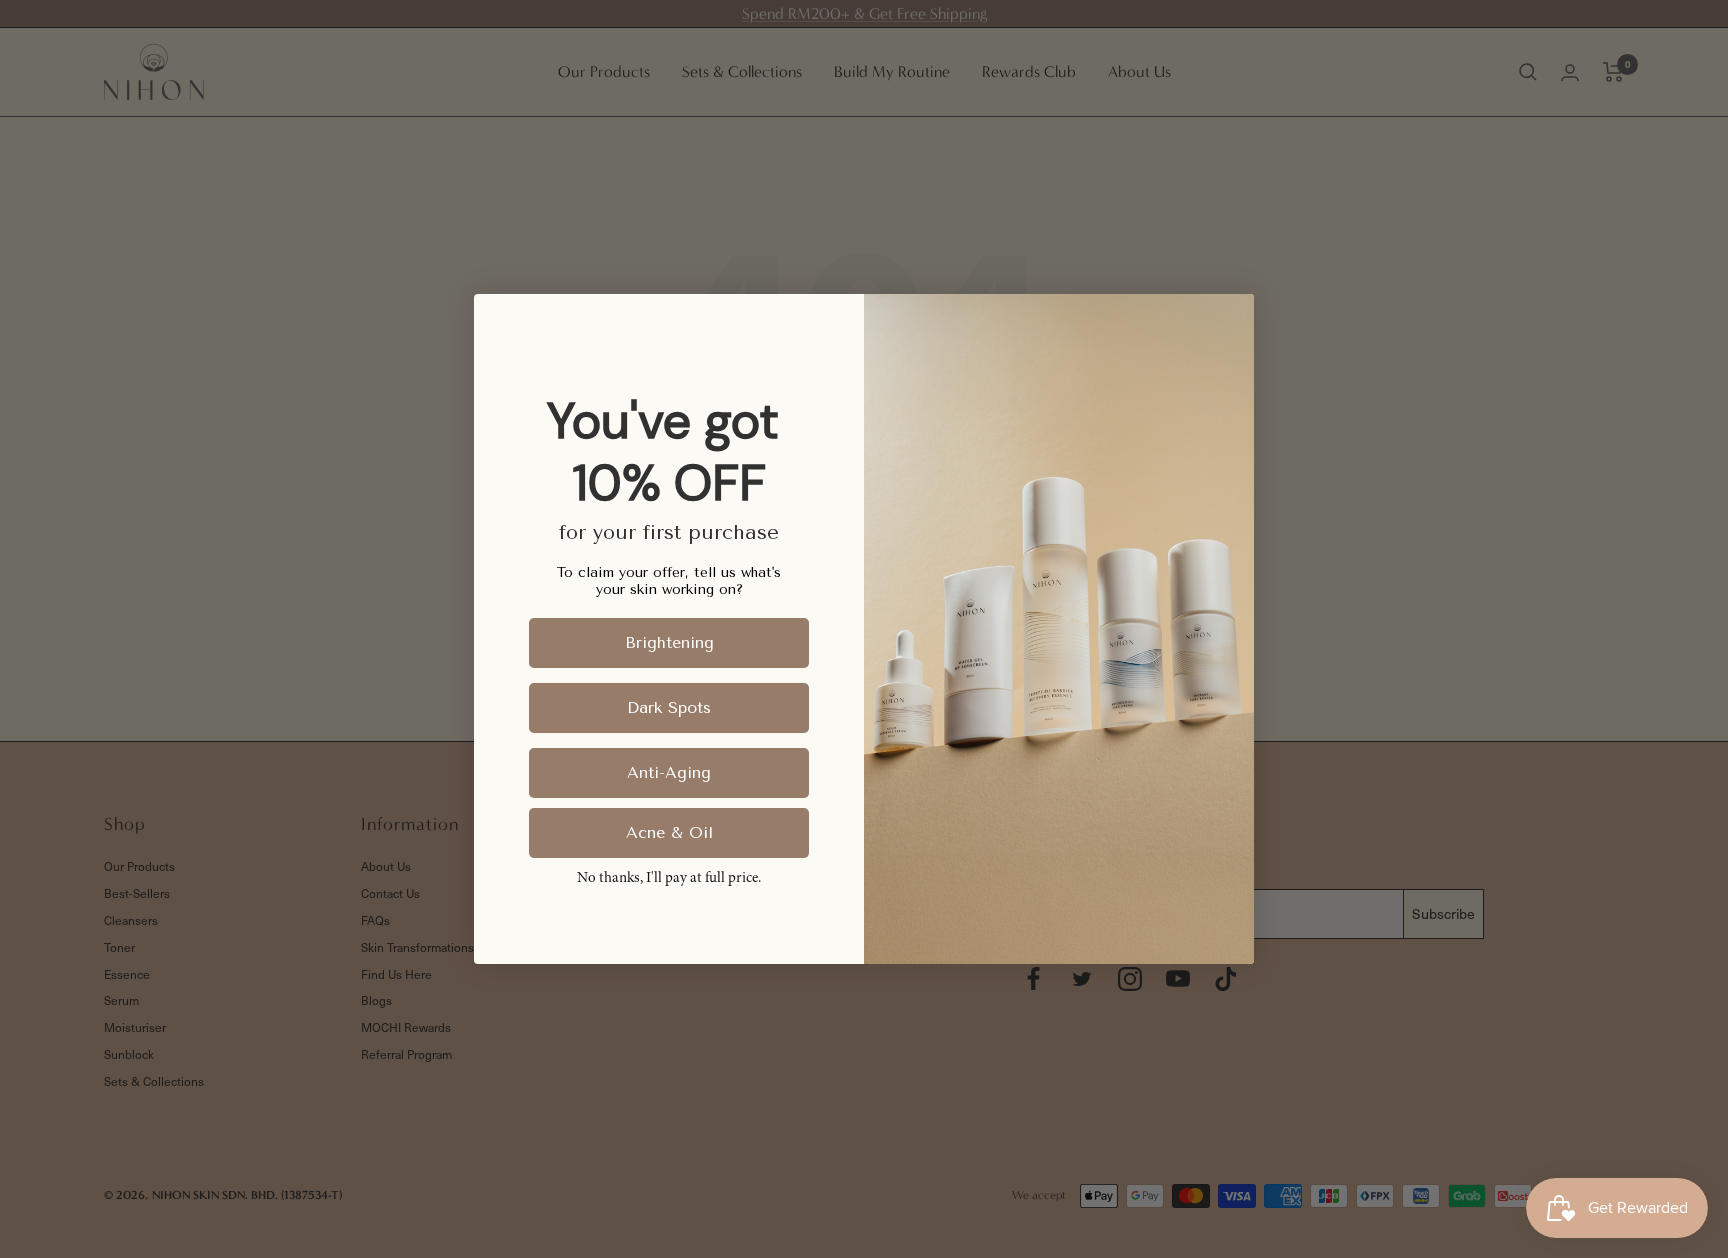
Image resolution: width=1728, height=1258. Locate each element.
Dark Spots (669, 707)
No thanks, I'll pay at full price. (669, 878)
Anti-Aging (669, 772)
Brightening (669, 642)
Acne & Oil (669, 832)
